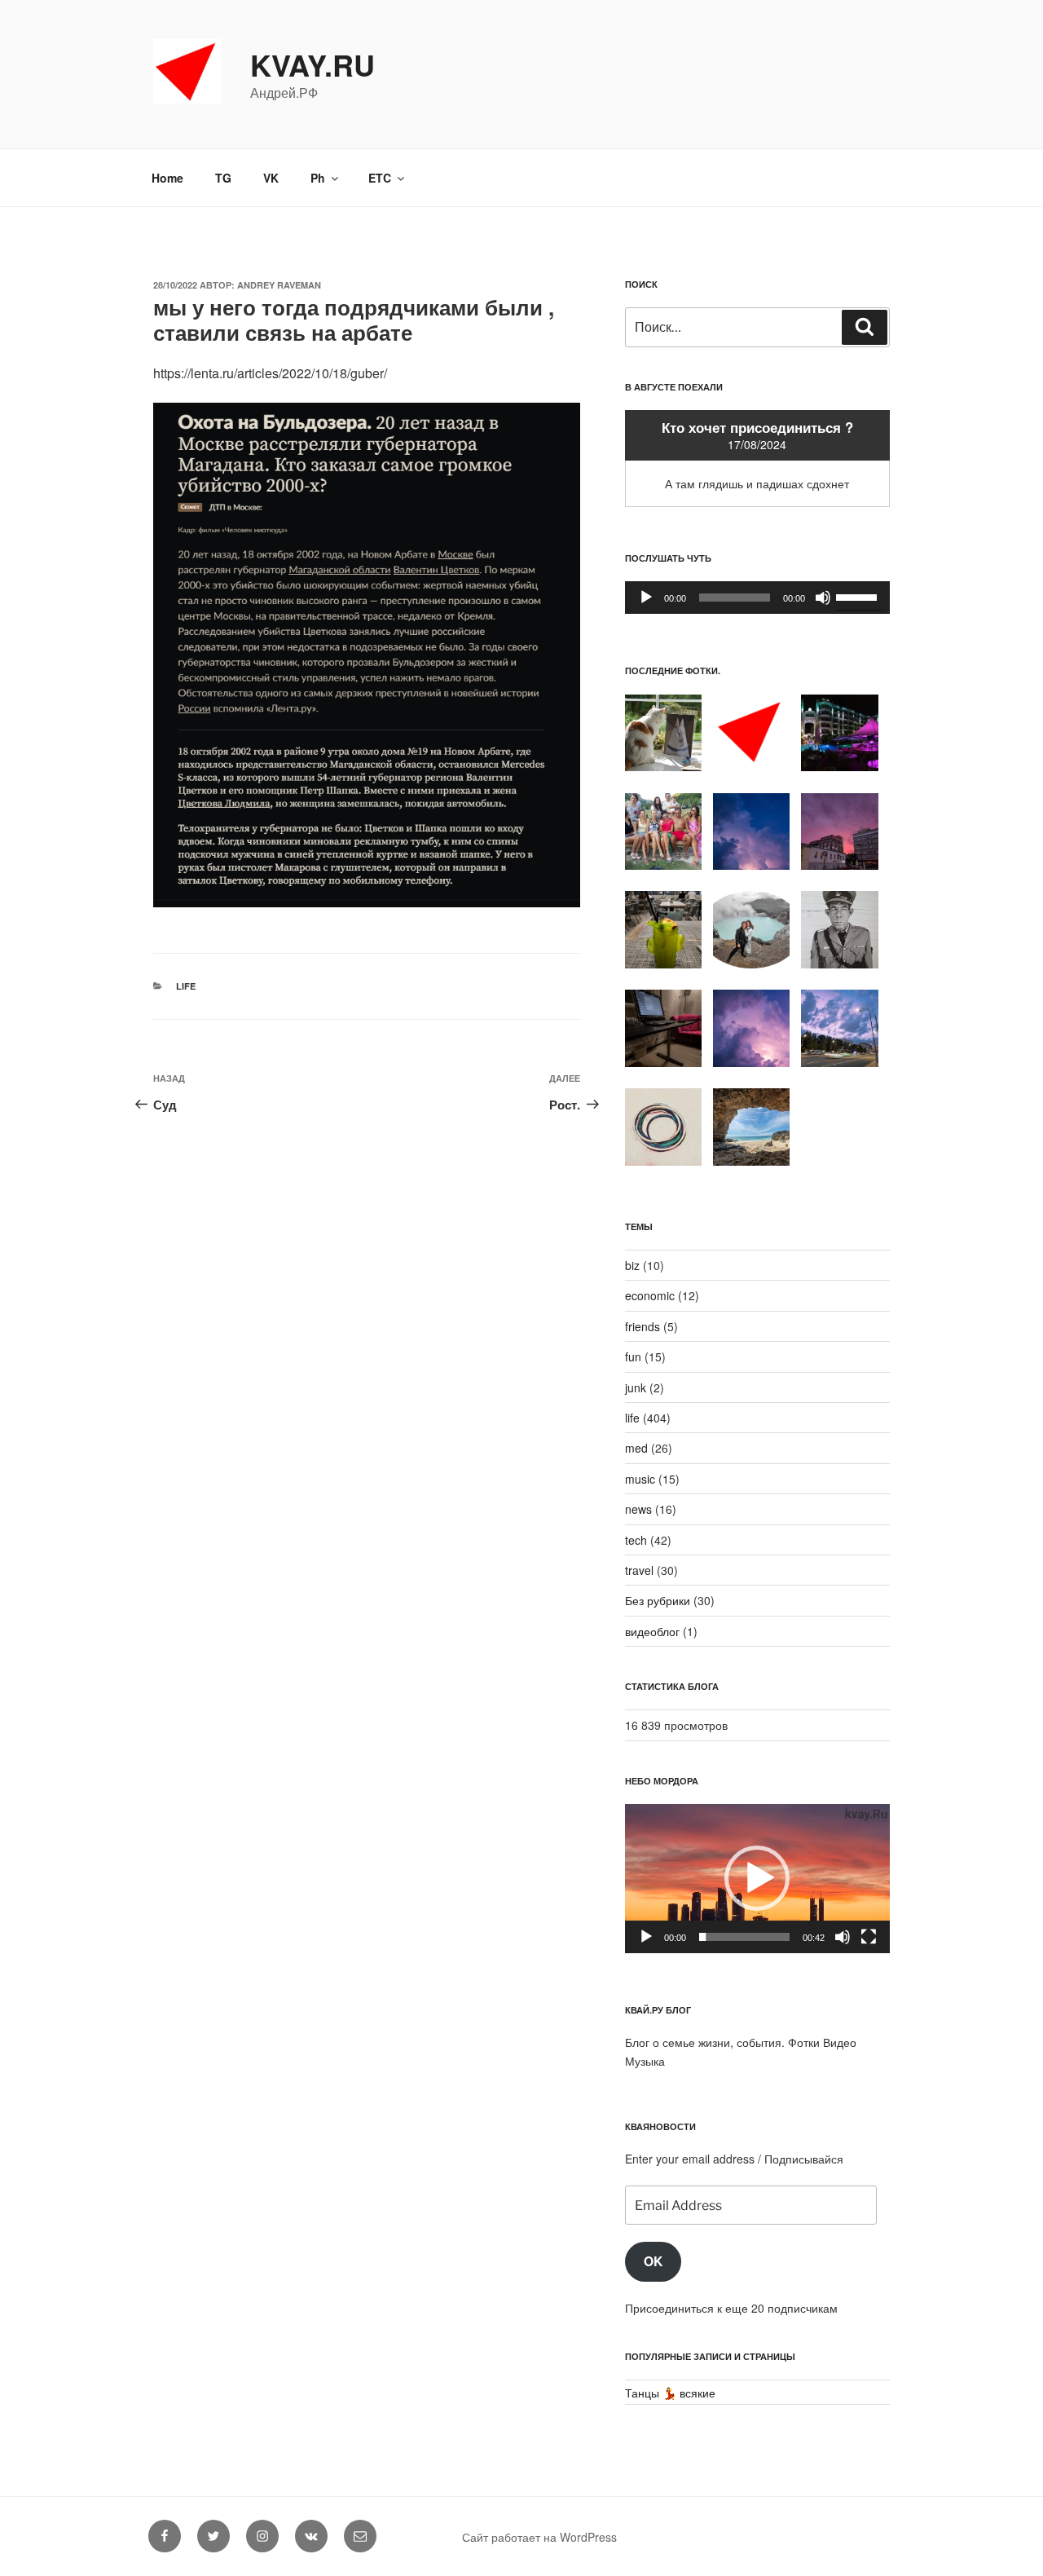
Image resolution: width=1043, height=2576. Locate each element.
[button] (757, 1878)
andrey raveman (279, 285)
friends (643, 1326)
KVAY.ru (312, 64)
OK (653, 2261)
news (638, 1509)
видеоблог (652, 1631)
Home (167, 178)
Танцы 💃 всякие (670, 2393)
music (640, 1479)
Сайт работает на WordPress (539, 2537)
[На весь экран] (869, 1937)
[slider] (859, 596)
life (186, 986)
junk (636, 1387)
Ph (318, 178)
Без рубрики (658, 1600)
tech (636, 1540)
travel (639, 1570)
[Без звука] (823, 598)
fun (633, 1356)
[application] (757, 598)
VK (271, 178)
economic (650, 1295)
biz (632, 1265)
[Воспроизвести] (646, 598)
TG (223, 178)
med (636, 1448)
